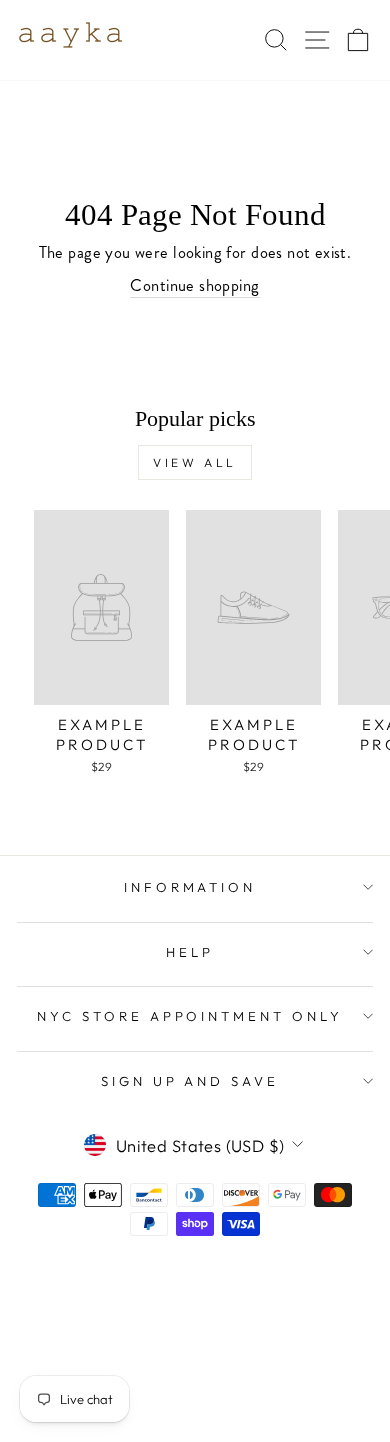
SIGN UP (297, 1290)
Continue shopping (194, 285)
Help (190, 952)
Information (190, 887)
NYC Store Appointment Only (190, 1016)
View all (195, 462)
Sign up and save (190, 1081)
